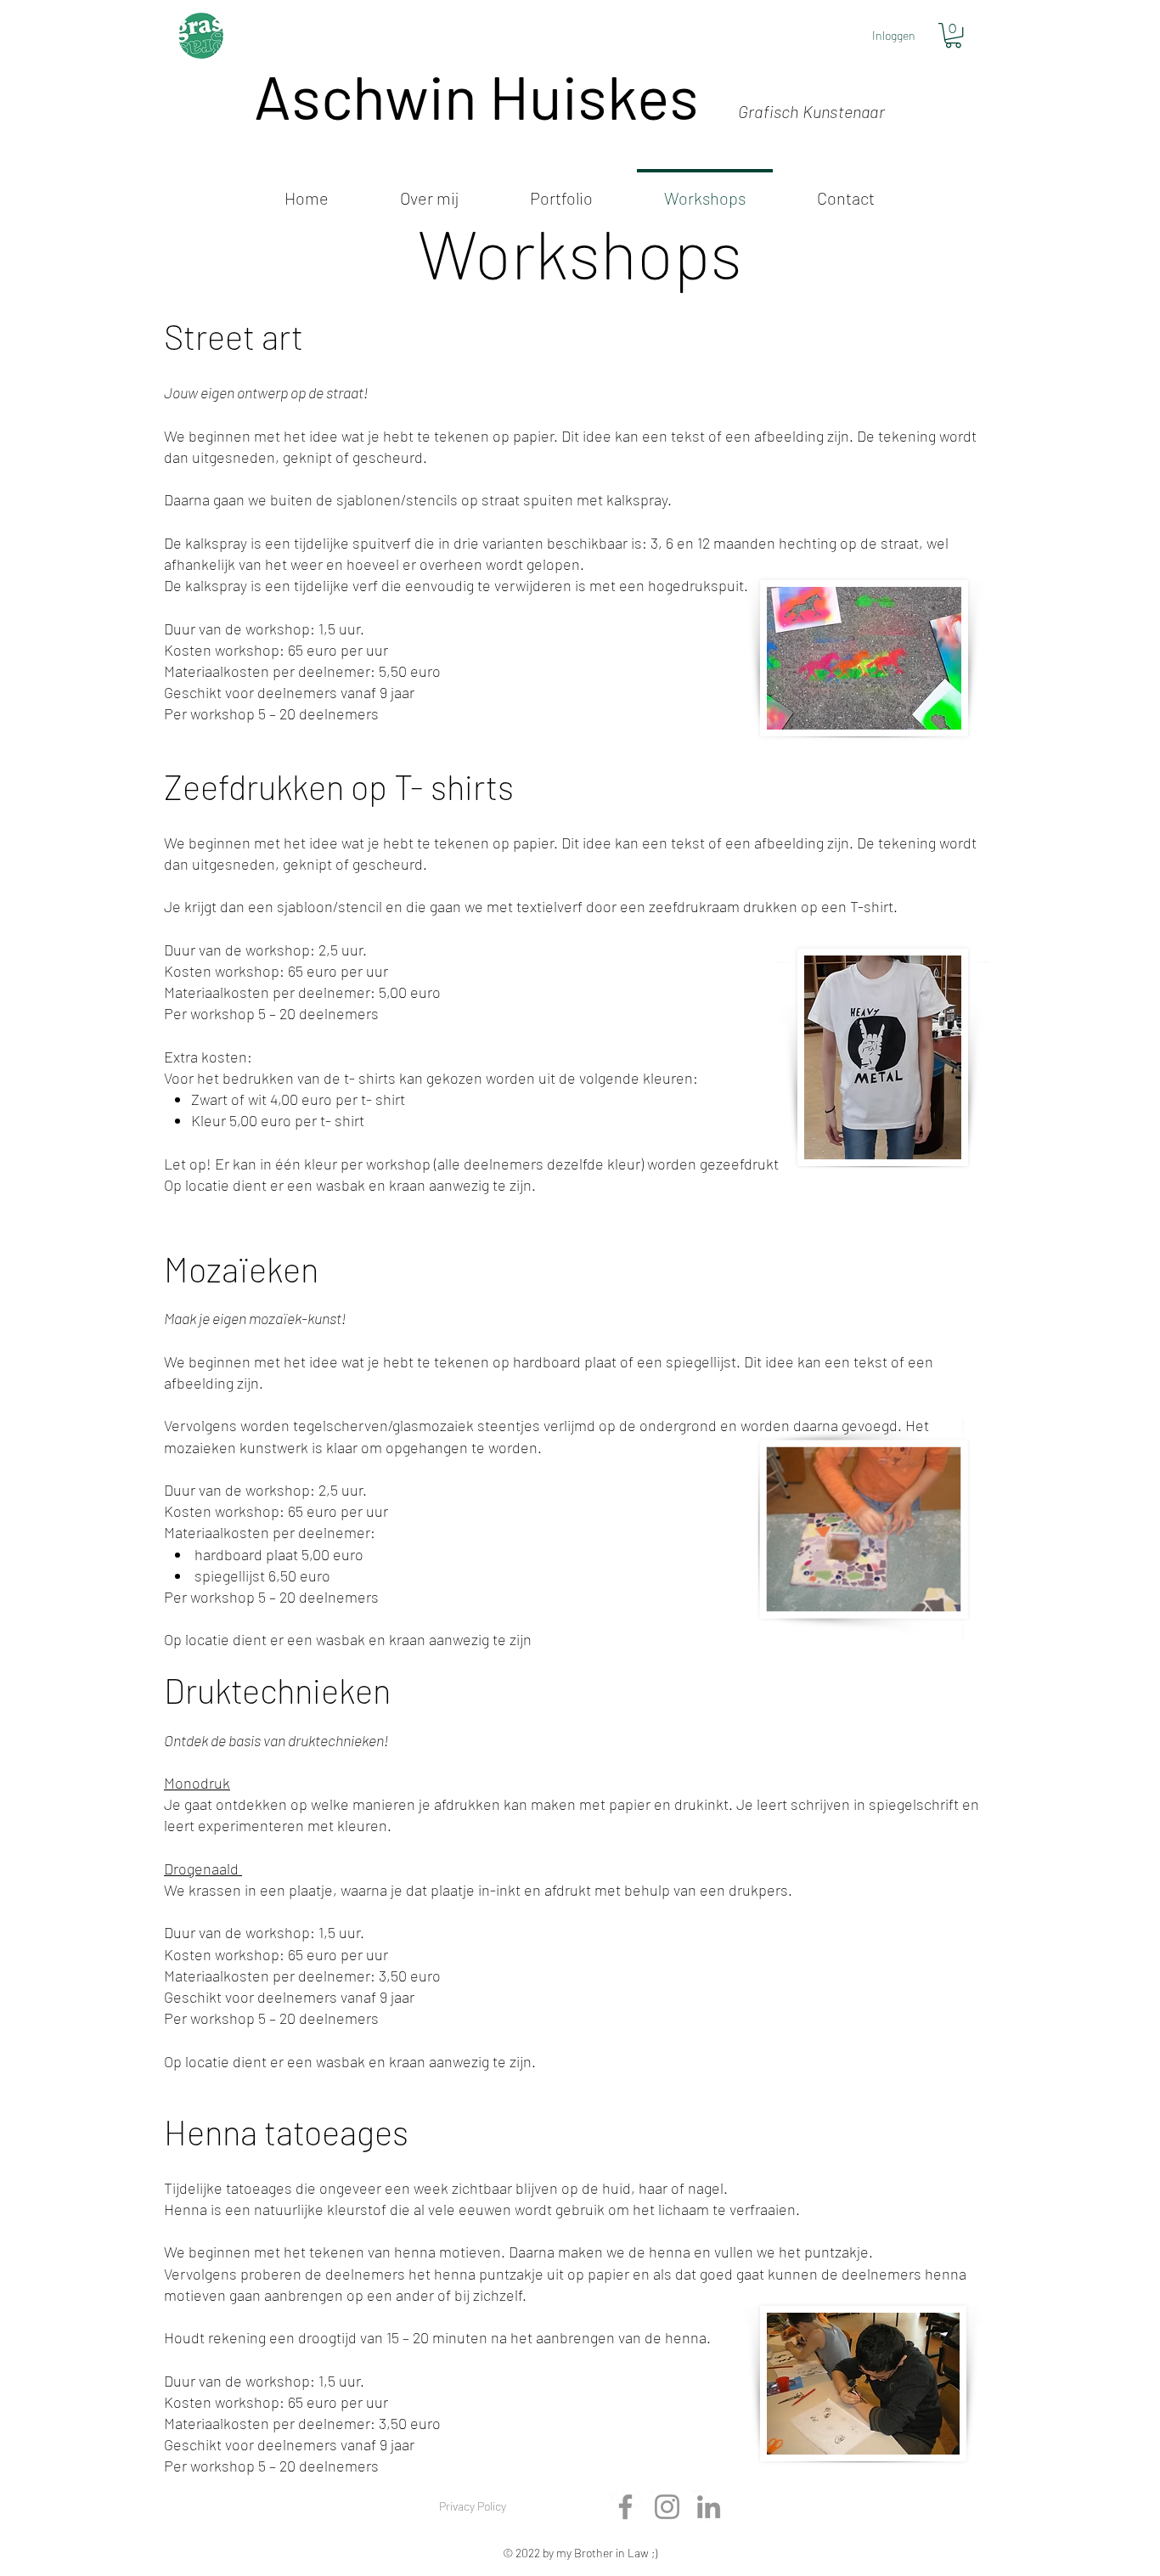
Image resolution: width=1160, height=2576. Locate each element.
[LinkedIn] (709, 2507)
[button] (953, 35)
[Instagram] (667, 2507)
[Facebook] (625, 2507)
